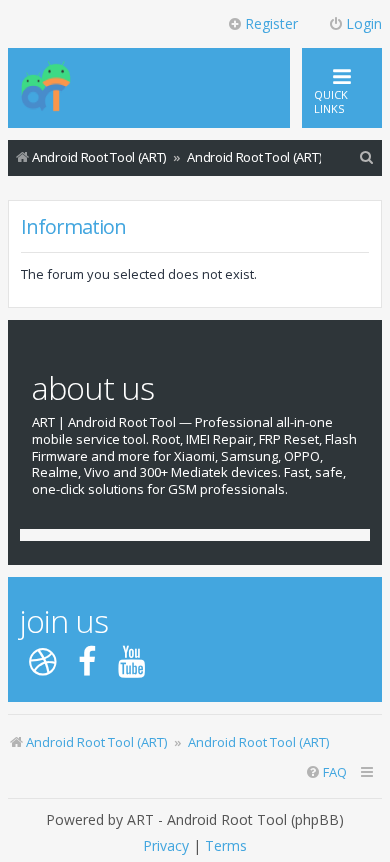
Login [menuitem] (364, 23)
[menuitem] (367, 157)
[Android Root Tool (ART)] (46, 88)
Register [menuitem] (271, 23)
